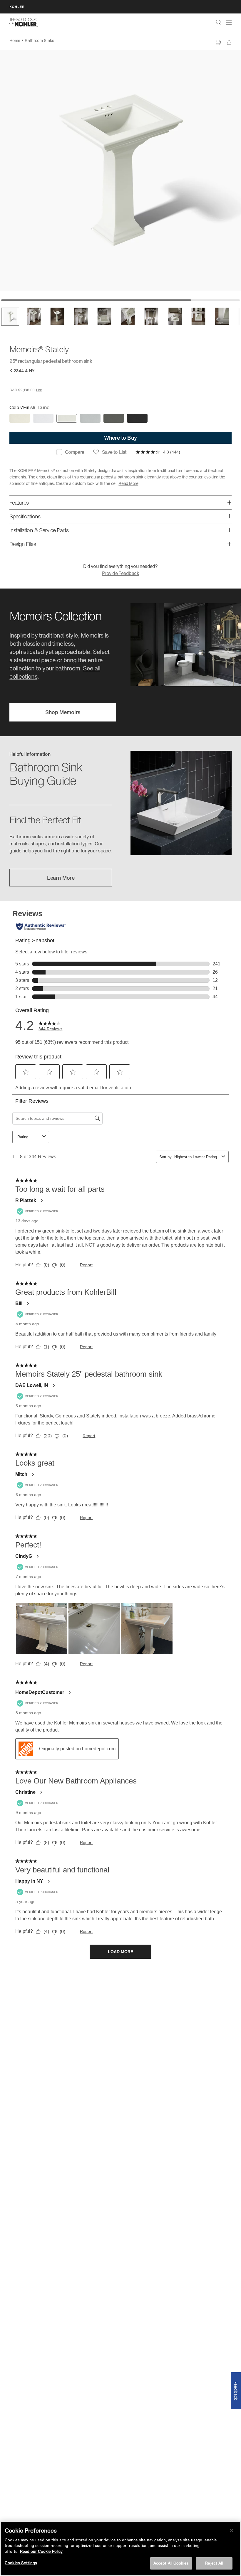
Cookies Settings (21, 2563)
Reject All (214, 2563)
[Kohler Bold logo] (24, 22)
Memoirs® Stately (75, 40)
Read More (128, 483)
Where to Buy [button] (120, 438)
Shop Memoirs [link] (63, 712)
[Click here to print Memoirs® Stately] (218, 42)
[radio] (20, 419)
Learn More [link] (61, 878)
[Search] (219, 22)
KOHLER (17, 7)
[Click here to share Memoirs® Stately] (229, 42)
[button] (10, 317)
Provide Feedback (120, 573)
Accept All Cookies (171, 2563)
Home (15, 40)
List (39, 390)
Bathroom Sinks (39, 40)
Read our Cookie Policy (41, 2551)
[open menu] (229, 22)
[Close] (232, 2531)
